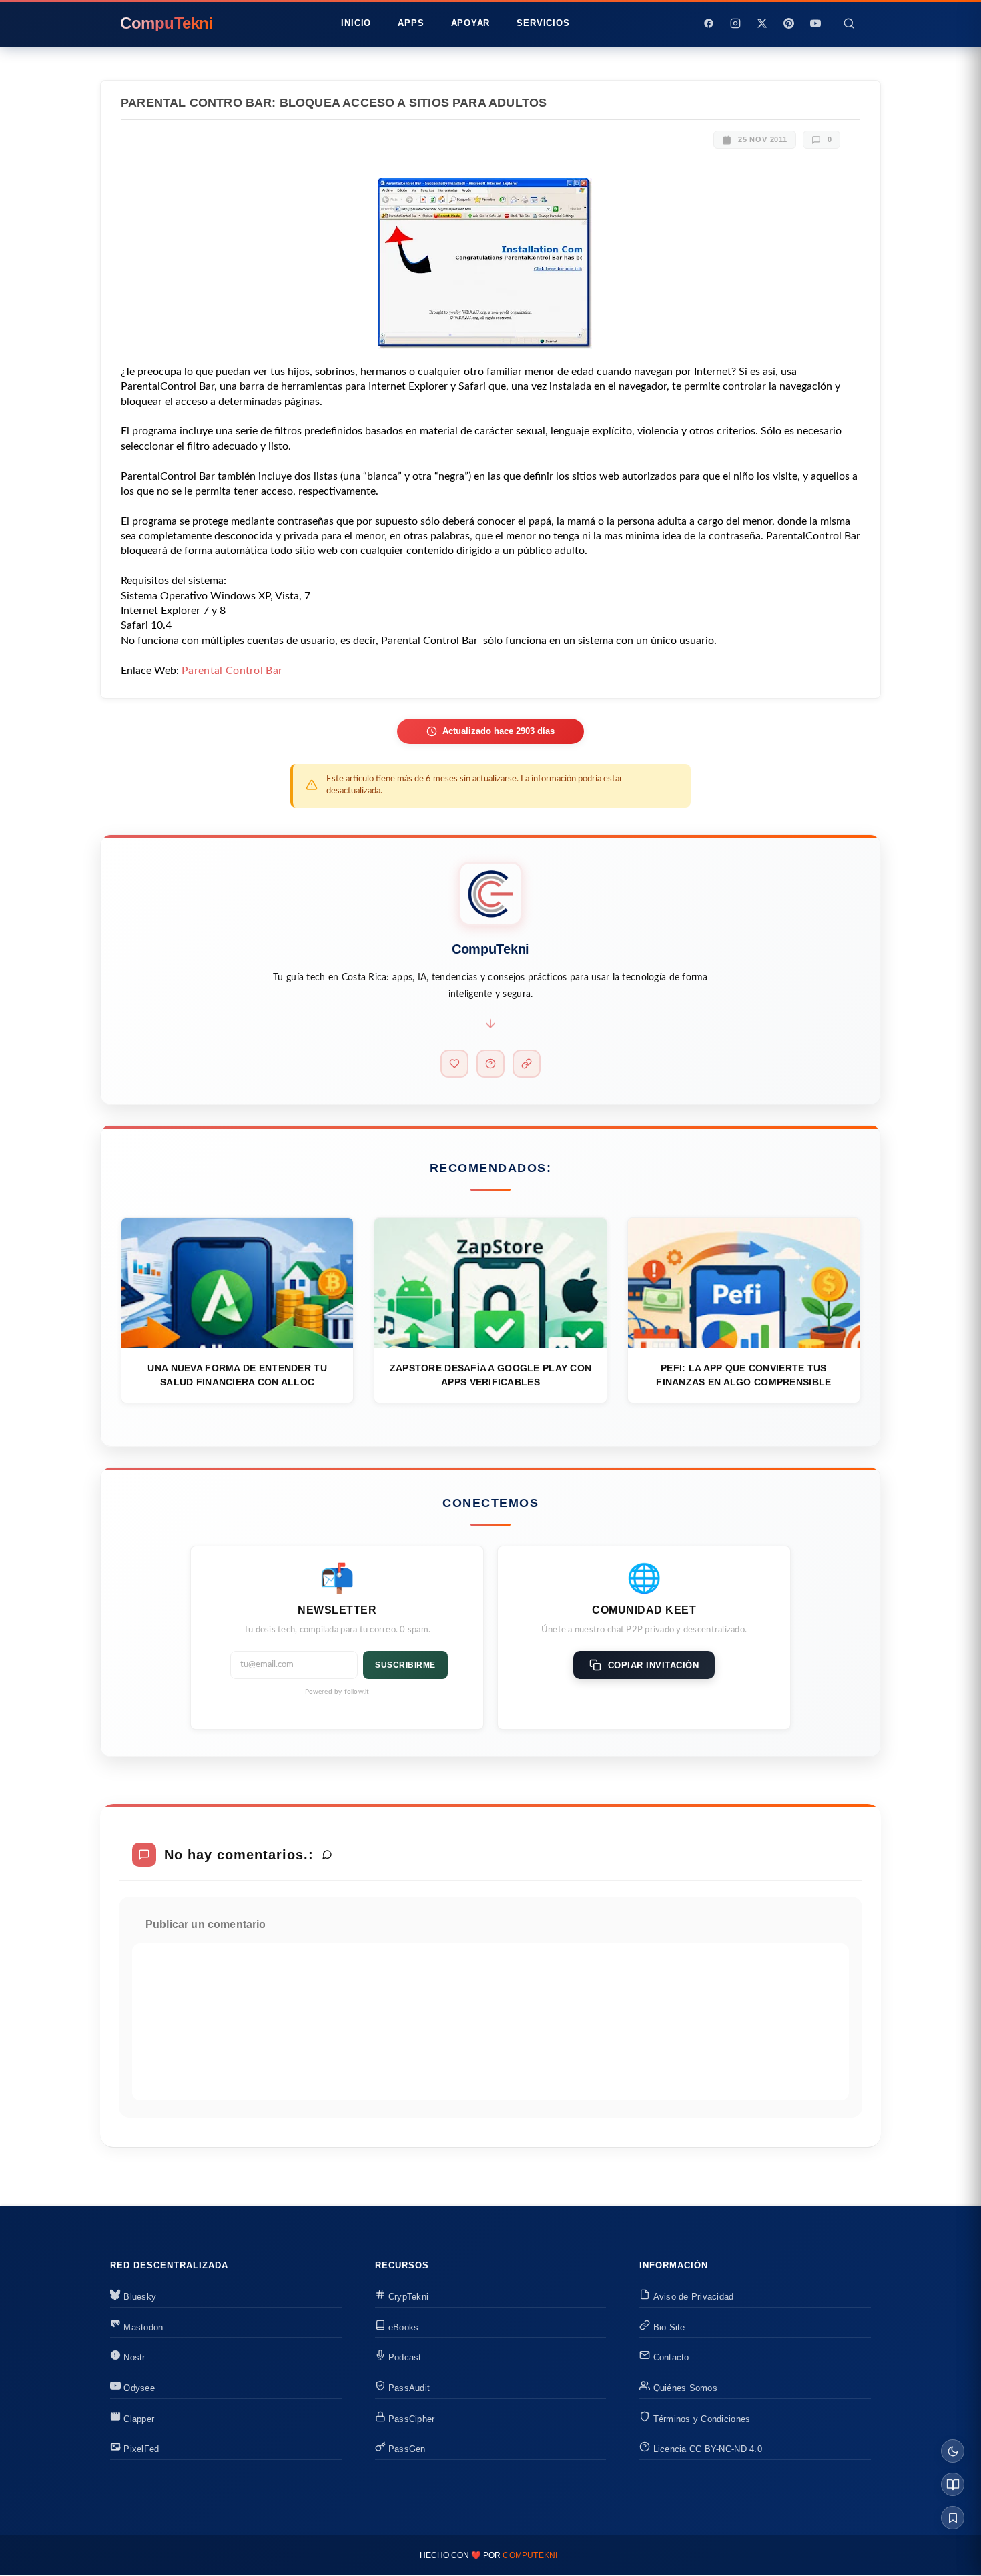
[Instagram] (735, 23)
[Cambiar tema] (953, 2451)
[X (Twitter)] (762, 23)
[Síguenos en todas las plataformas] (527, 1064)
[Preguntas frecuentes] (490, 1064)
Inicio (356, 23)
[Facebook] (709, 23)
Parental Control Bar (232, 671)
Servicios (543, 23)
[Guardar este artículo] (953, 2518)
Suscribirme (405, 1665)
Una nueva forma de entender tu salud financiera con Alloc (237, 1375)
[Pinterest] (789, 23)
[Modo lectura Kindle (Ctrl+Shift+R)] (953, 2484)
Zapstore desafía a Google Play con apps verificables (491, 1375)
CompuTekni (530, 2555)
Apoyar (471, 23)
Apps (411, 23)
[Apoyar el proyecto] (454, 1064)
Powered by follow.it (337, 1692)
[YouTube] (815, 23)
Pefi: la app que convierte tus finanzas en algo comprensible (743, 1375)
